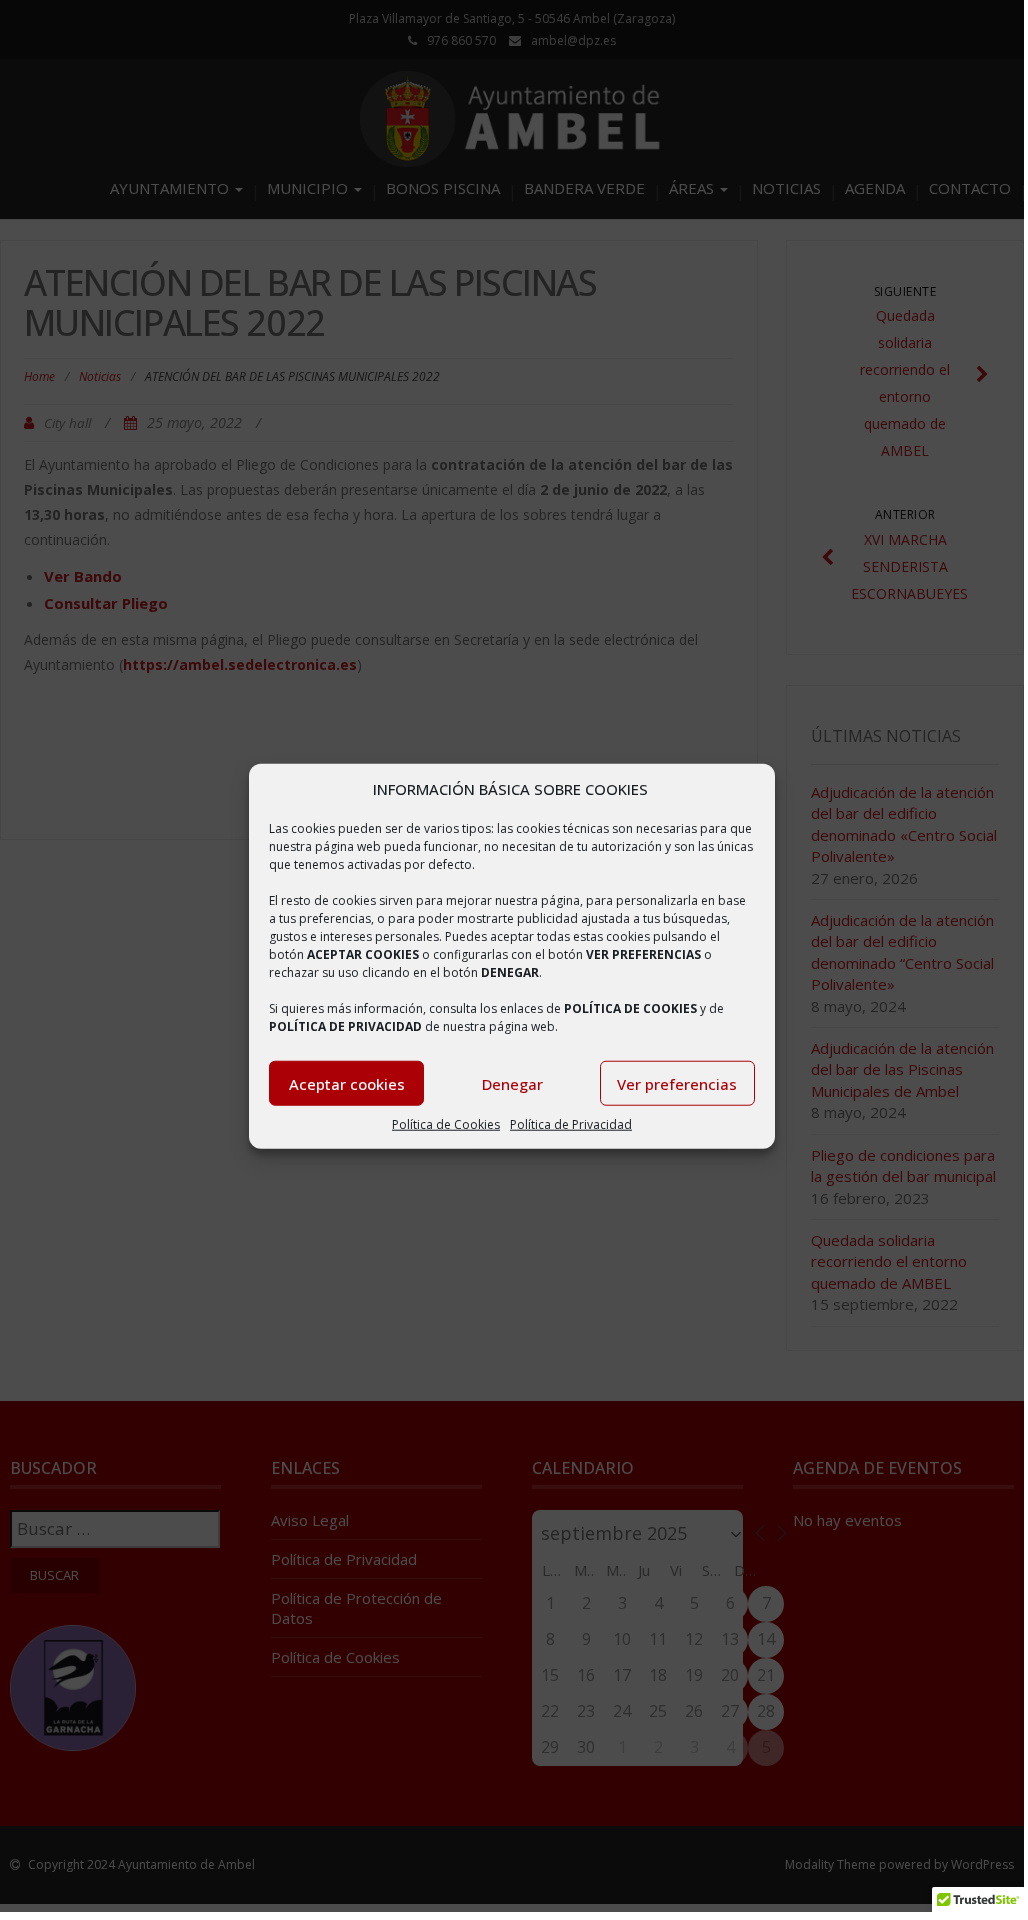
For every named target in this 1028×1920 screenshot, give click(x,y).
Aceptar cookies (347, 1084)
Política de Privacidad (571, 1124)
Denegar (512, 1084)
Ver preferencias (677, 1084)
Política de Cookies (446, 1124)
